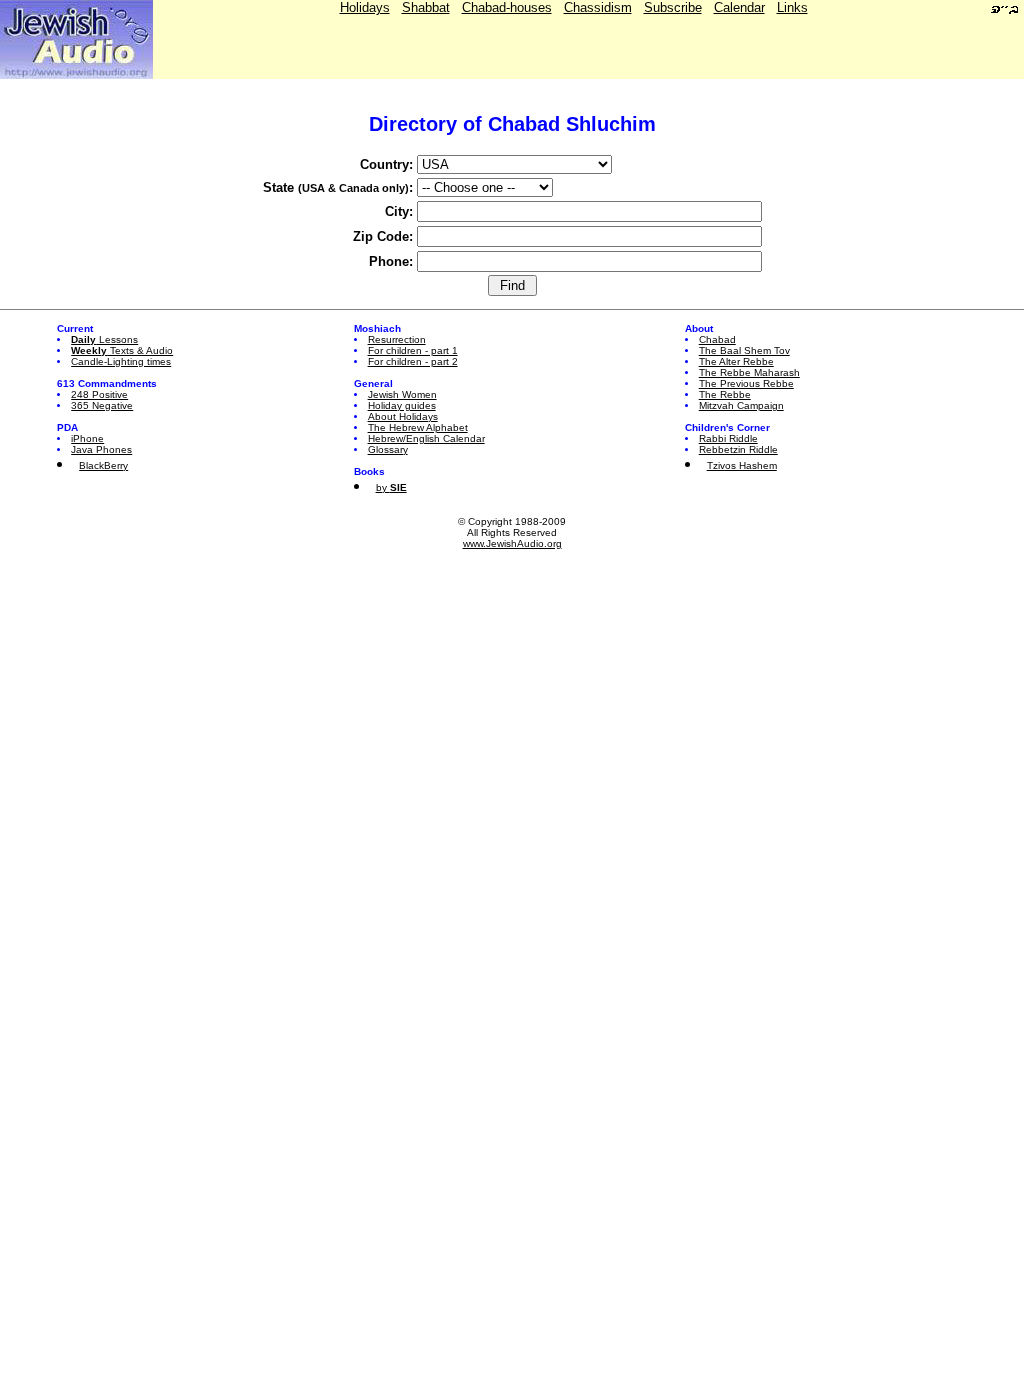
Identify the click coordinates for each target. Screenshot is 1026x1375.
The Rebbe (725, 394)
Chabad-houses (507, 7)
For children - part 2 (413, 361)
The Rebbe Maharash (749, 372)
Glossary (388, 449)
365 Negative (102, 405)
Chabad (717, 339)
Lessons (104, 339)
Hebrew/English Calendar (426, 438)
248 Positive (99, 394)
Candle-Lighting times (121, 361)
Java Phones (101, 449)
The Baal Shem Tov (744, 350)
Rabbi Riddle (728, 438)
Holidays (365, 7)
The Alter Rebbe (736, 361)
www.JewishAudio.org (512, 543)
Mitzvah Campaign (741, 405)
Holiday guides (402, 405)
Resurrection (397, 339)
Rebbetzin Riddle (738, 449)
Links (792, 7)
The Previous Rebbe (746, 383)
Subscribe (673, 7)
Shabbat (426, 7)
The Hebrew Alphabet (418, 427)
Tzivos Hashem (742, 465)
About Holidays (403, 416)
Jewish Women (402, 394)
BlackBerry (103, 465)
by (391, 487)
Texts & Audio (122, 350)
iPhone (87, 438)
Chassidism (598, 7)
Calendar (739, 7)
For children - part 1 (413, 350)
